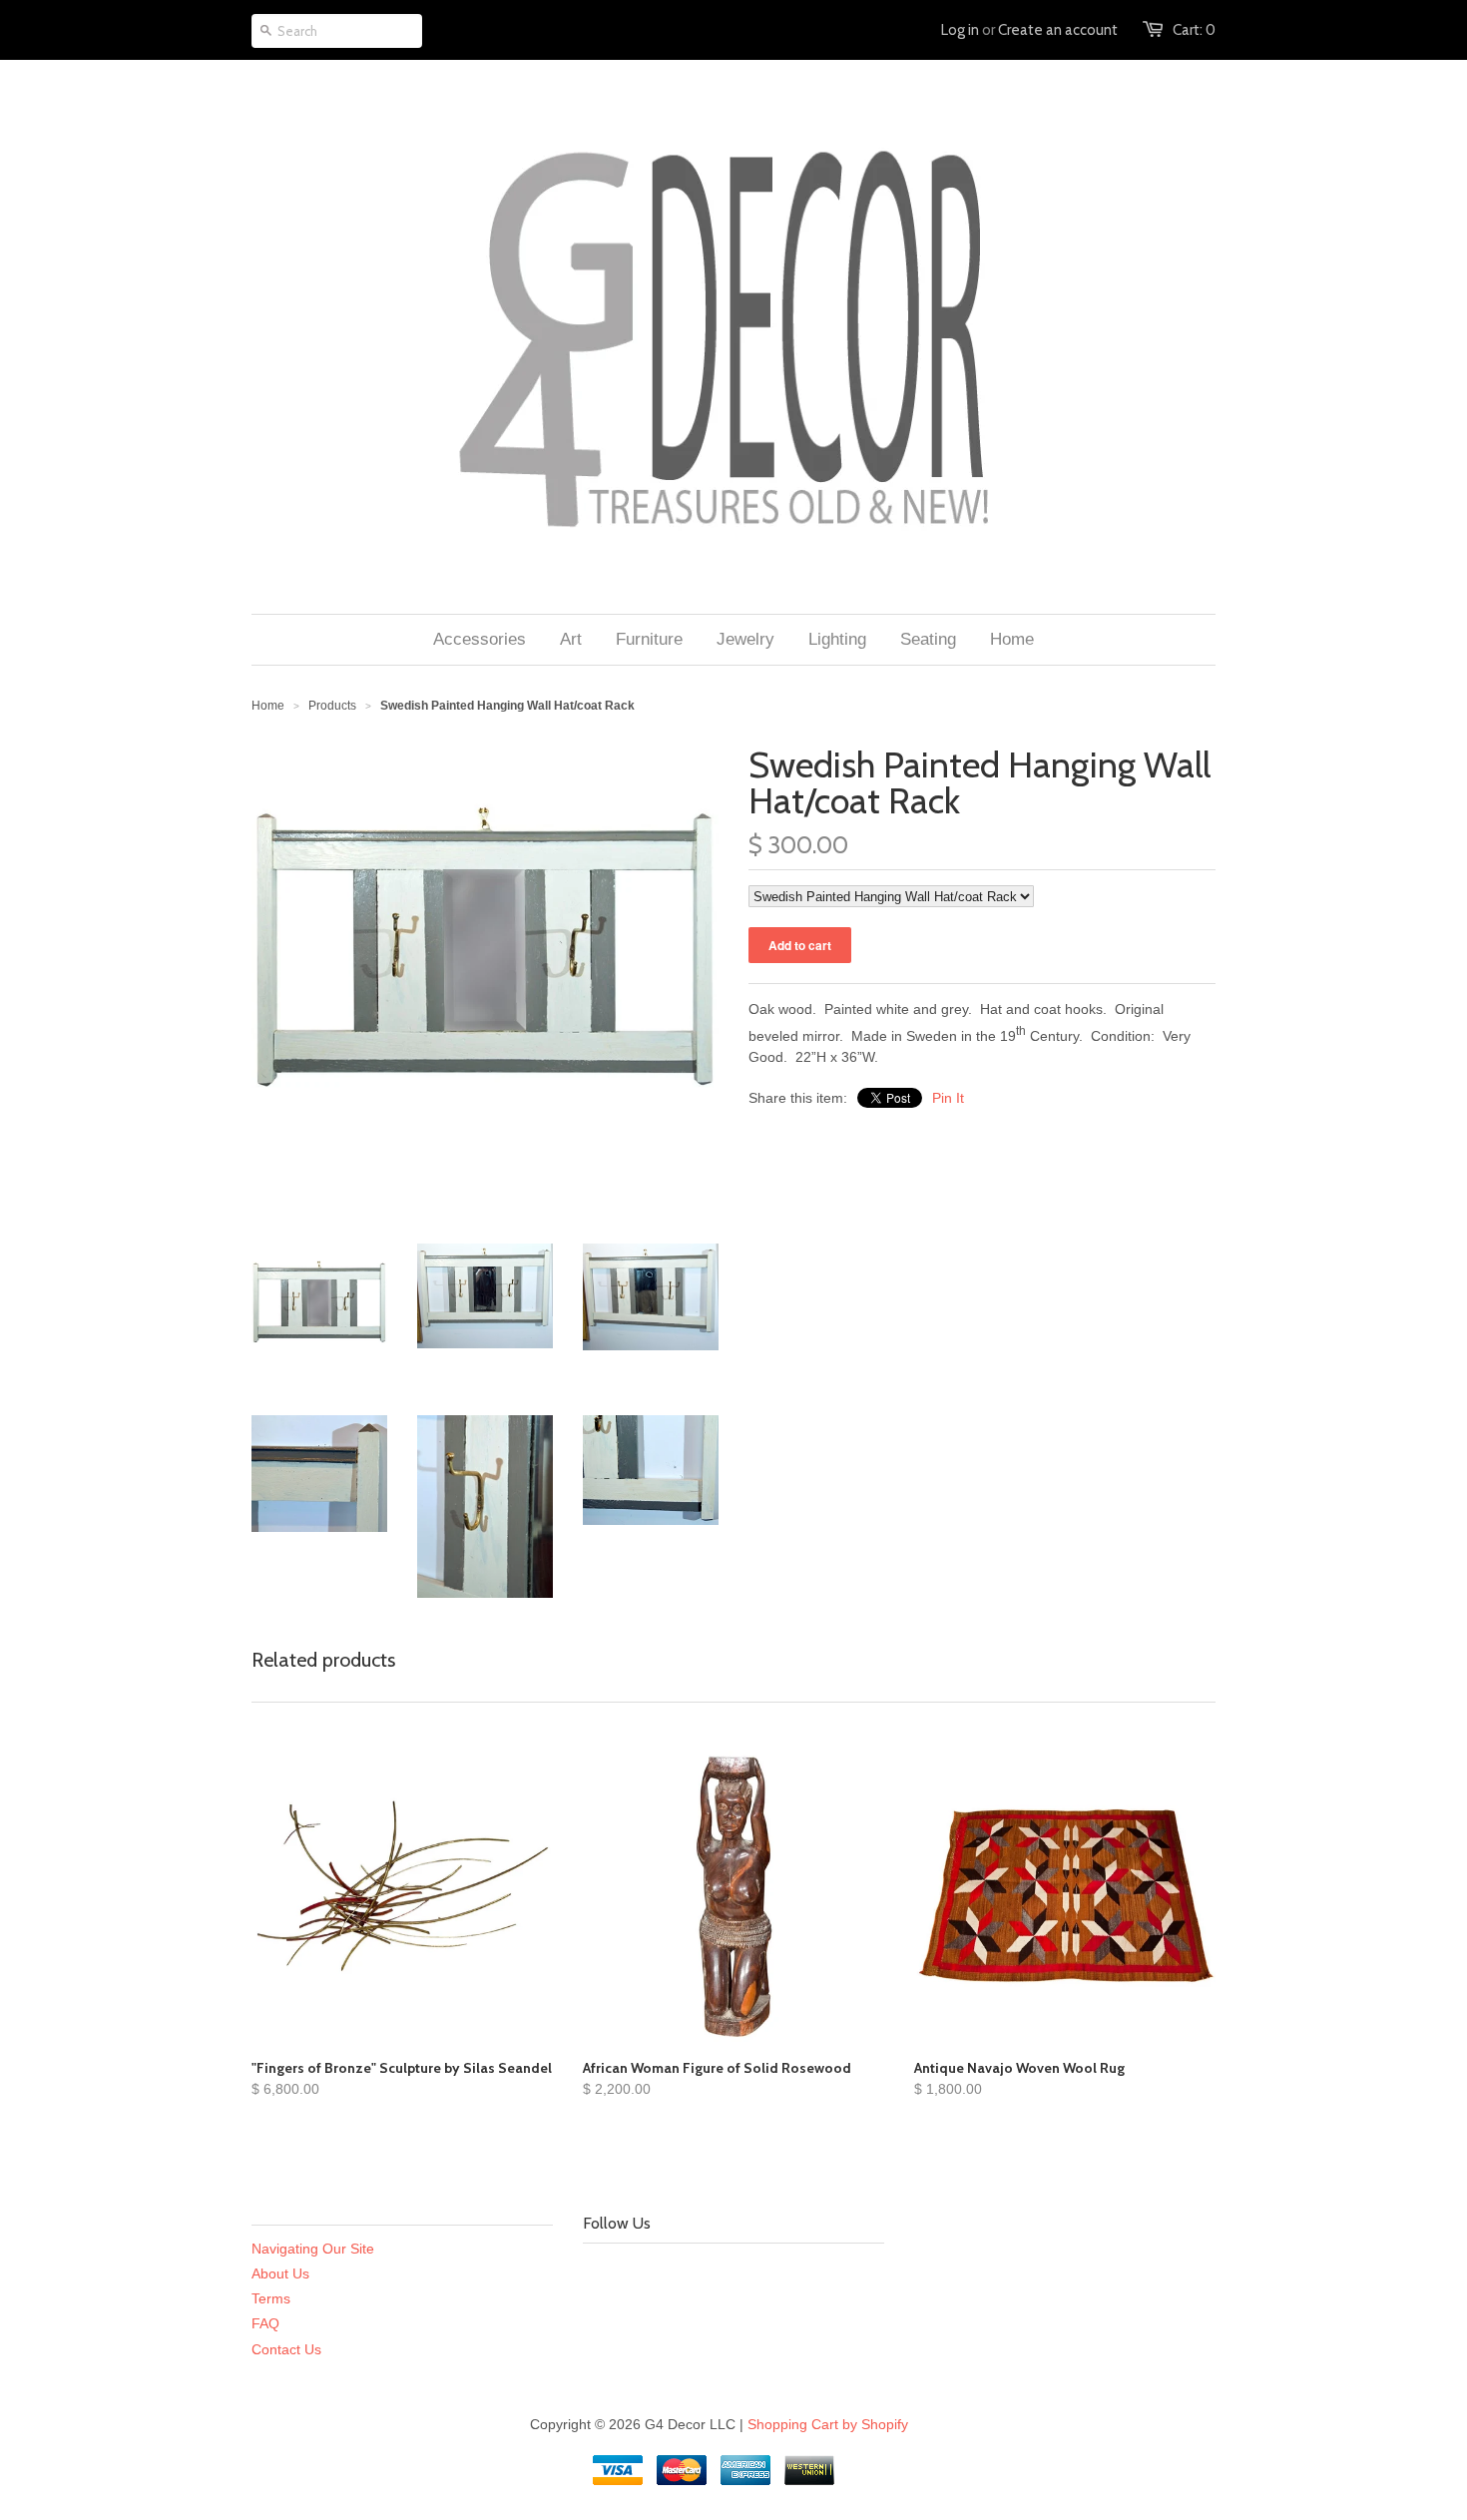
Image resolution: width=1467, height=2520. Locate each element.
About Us (280, 2273)
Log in (960, 30)
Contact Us (286, 2349)
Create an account (1058, 30)
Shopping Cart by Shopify (828, 2424)
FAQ (265, 2323)
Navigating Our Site (313, 2249)
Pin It (948, 1098)
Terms (271, 2298)
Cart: (1194, 30)
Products (332, 706)
